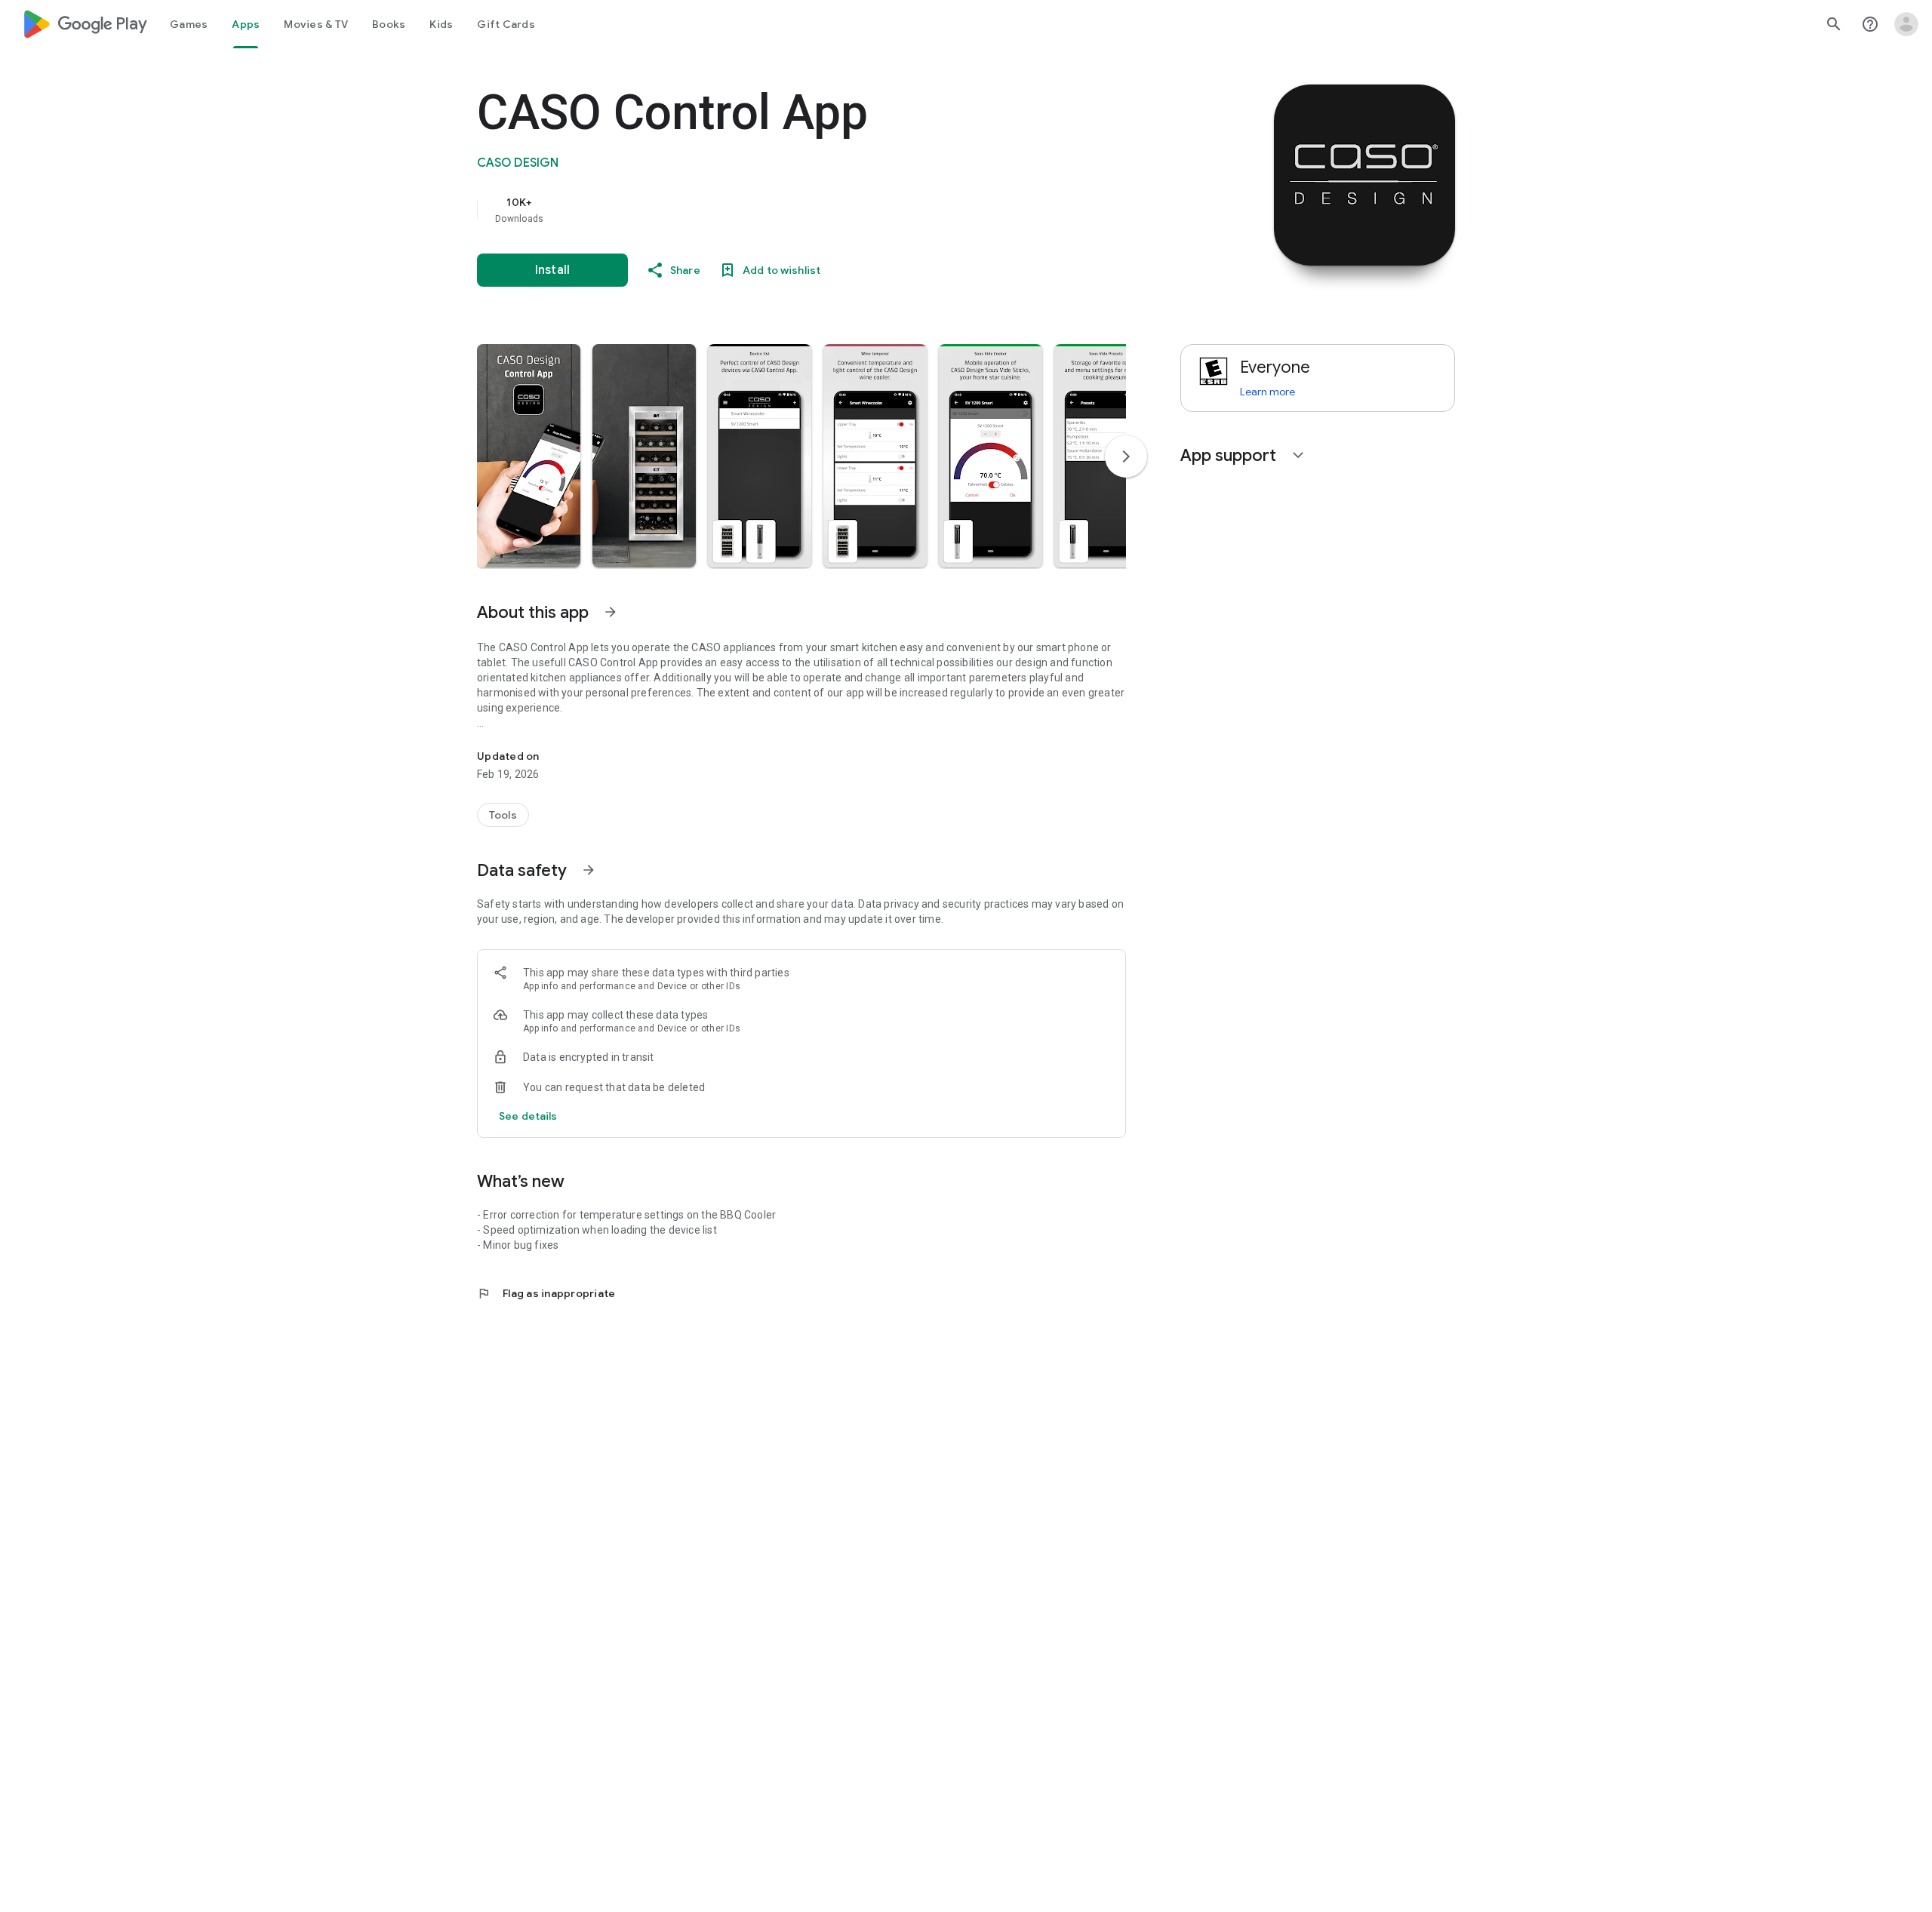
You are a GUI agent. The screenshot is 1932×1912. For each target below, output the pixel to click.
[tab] (189, 24)
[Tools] (503, 815)
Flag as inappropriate (546, 1293)
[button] (529, 456)
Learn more (1267, 392)
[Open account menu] (1906, 24)
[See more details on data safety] (528, 1116)
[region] (779, 210)
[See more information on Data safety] (589, 870)
